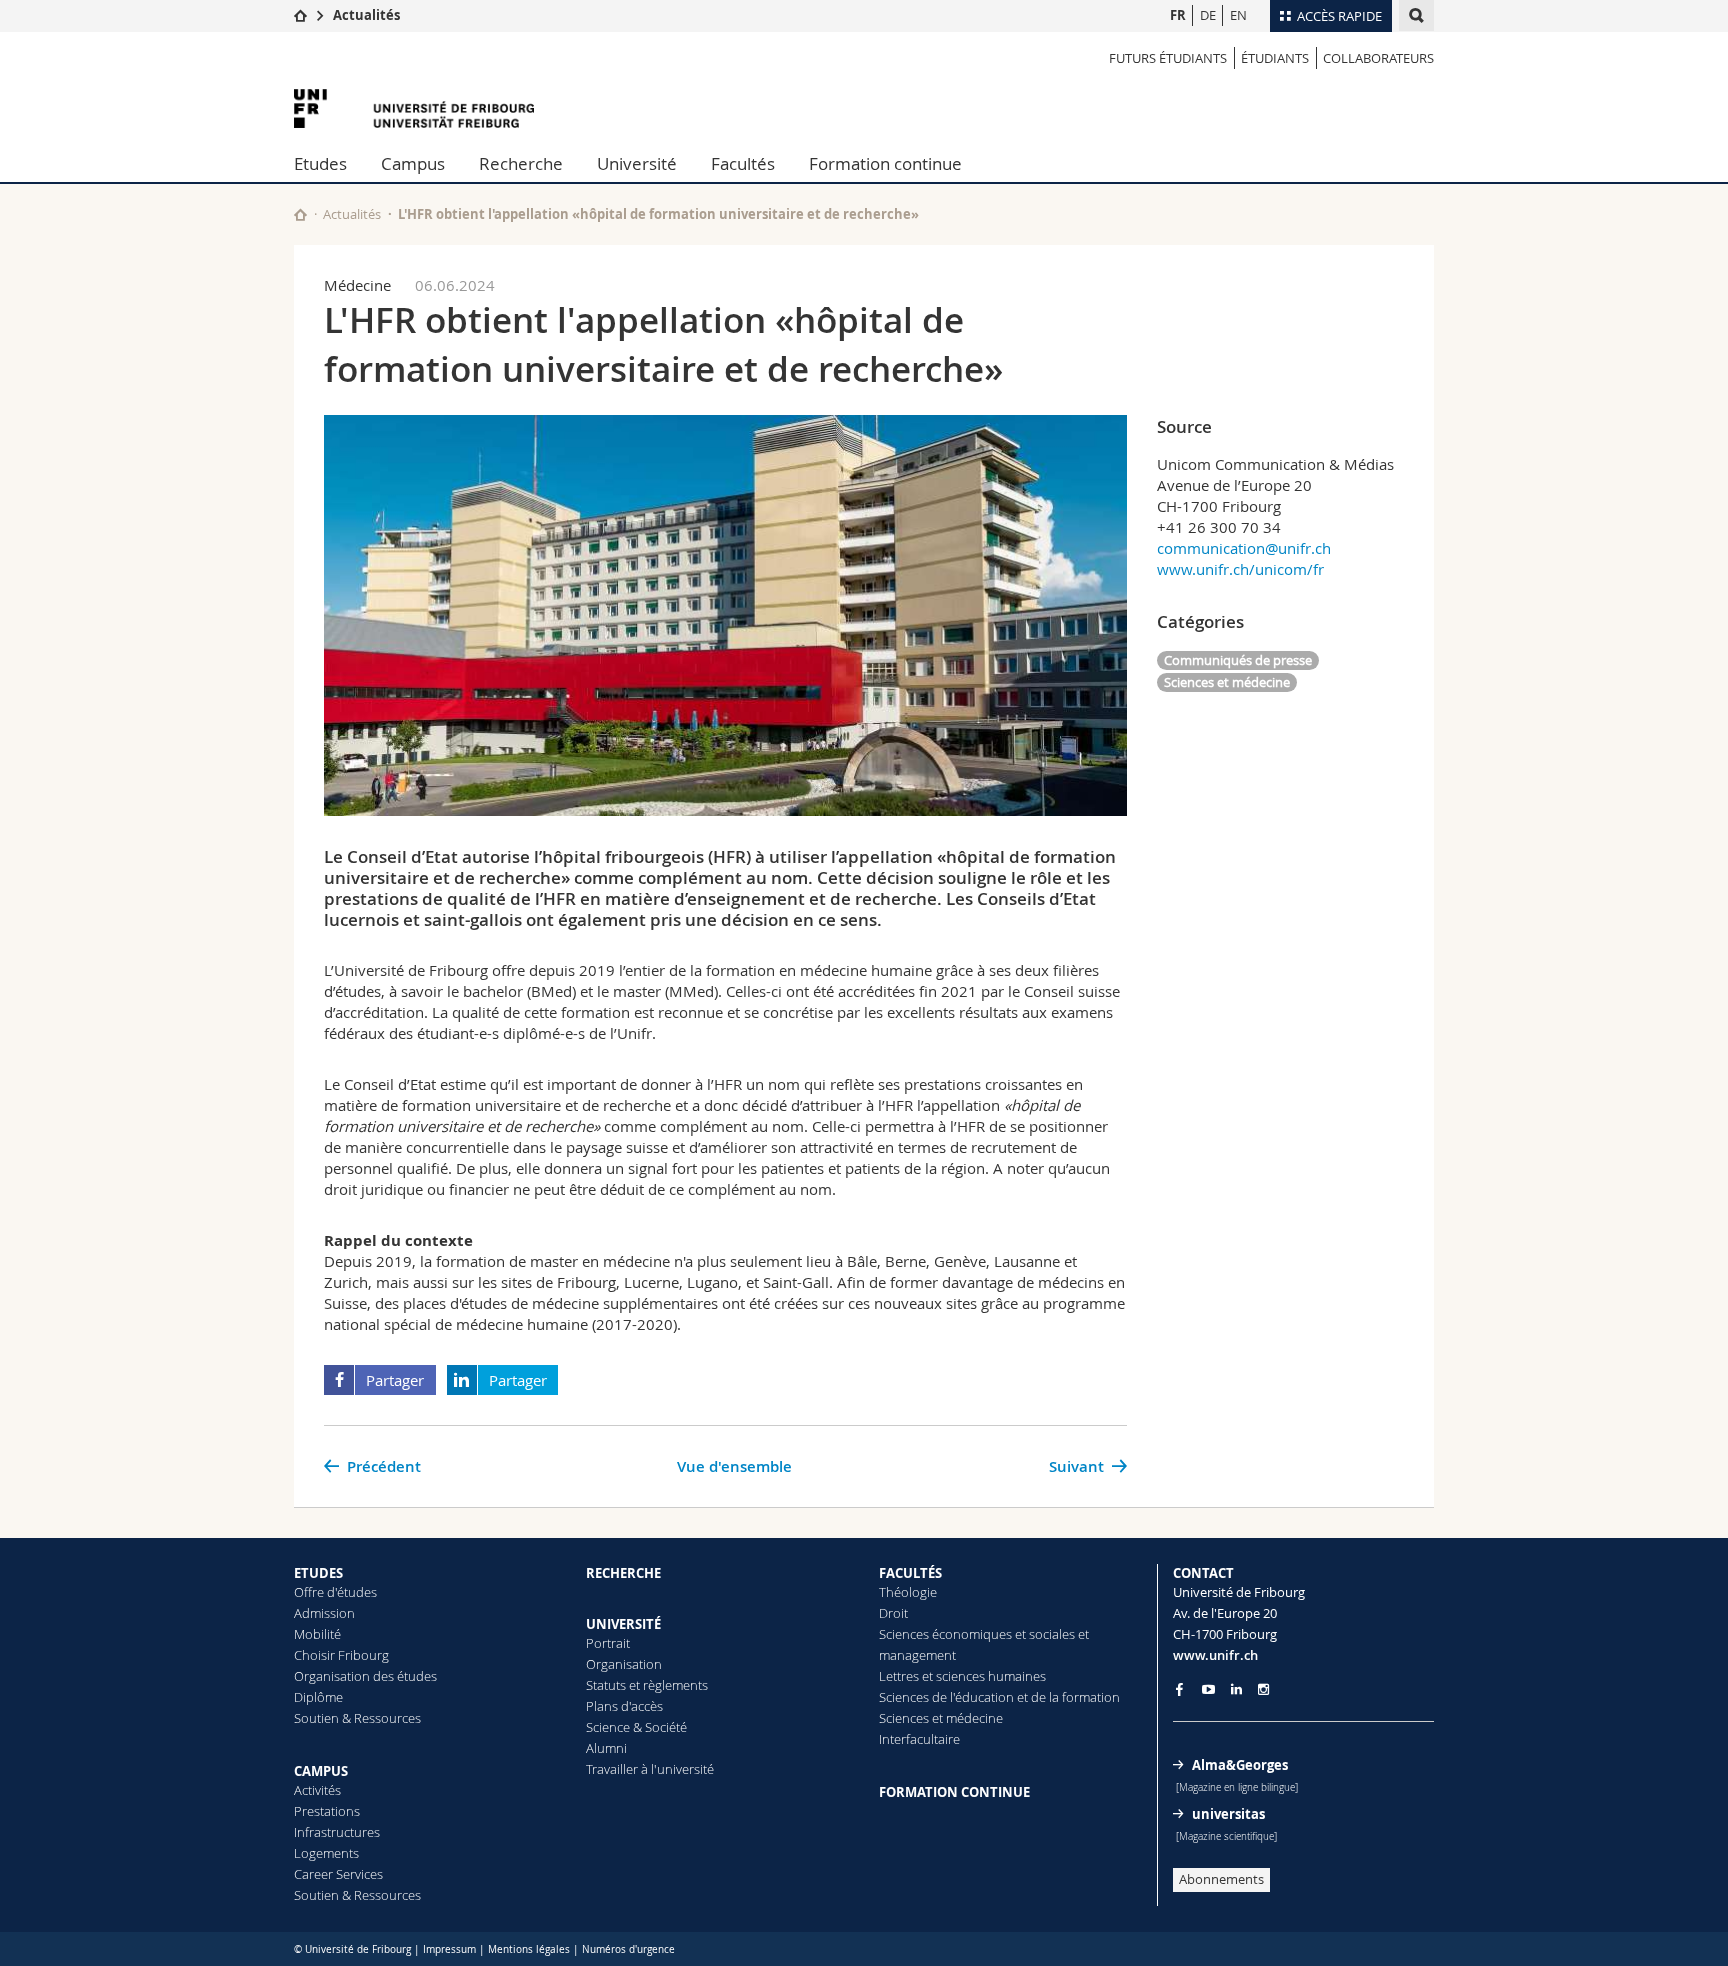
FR (1178, 15)
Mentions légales (529, 1949)
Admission (324, 1613)
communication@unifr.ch (1244, 548)
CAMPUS (321, 1771)
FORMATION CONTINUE (954, 1792)
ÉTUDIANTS (1275, 58)
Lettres (899, 1676)
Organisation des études (365, 1676)
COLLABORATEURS (1378, 58)
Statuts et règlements (647, 1685)
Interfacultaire (919, 1739)
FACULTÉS (910, 1573)
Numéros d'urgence (628, 1949)
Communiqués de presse (1238, 660)
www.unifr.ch (1215, 1655)
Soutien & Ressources (357, 1718)
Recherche (521, 163)
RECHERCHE (623, 1573)
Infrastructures (337, 1832)
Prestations (327, 1811)
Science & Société (636, 1727)
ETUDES (318, 1573)
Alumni (606, 1748)
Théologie (908, 1592)
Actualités (366, 15)
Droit (893, 1613)
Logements (326, 1853)
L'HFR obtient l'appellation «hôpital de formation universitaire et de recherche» (658, 214)
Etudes (320, 163)
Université (637, 163)
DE (1208, 15)
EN (1238, 15)
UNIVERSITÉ (623, 1624)
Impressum (449, 1949)
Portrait (608, 1643)
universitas (1228, 1814)
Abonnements (1221, 1879)
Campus (413, 163)
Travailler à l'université (650, 1769)
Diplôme (318, 1697)
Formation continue (885, 163)
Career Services (338, 1874)
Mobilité (317, 1634)
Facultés (743, 163)
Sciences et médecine (1227, 682)
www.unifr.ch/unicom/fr (1240, 569)
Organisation (624, 1664)
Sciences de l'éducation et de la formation (999, 1697)
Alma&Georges (1240, 1765)
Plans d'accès (624, 1706)
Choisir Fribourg (341, 1655)
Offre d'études (335, 1592)
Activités (317, 1790)
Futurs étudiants (1168, 58)
